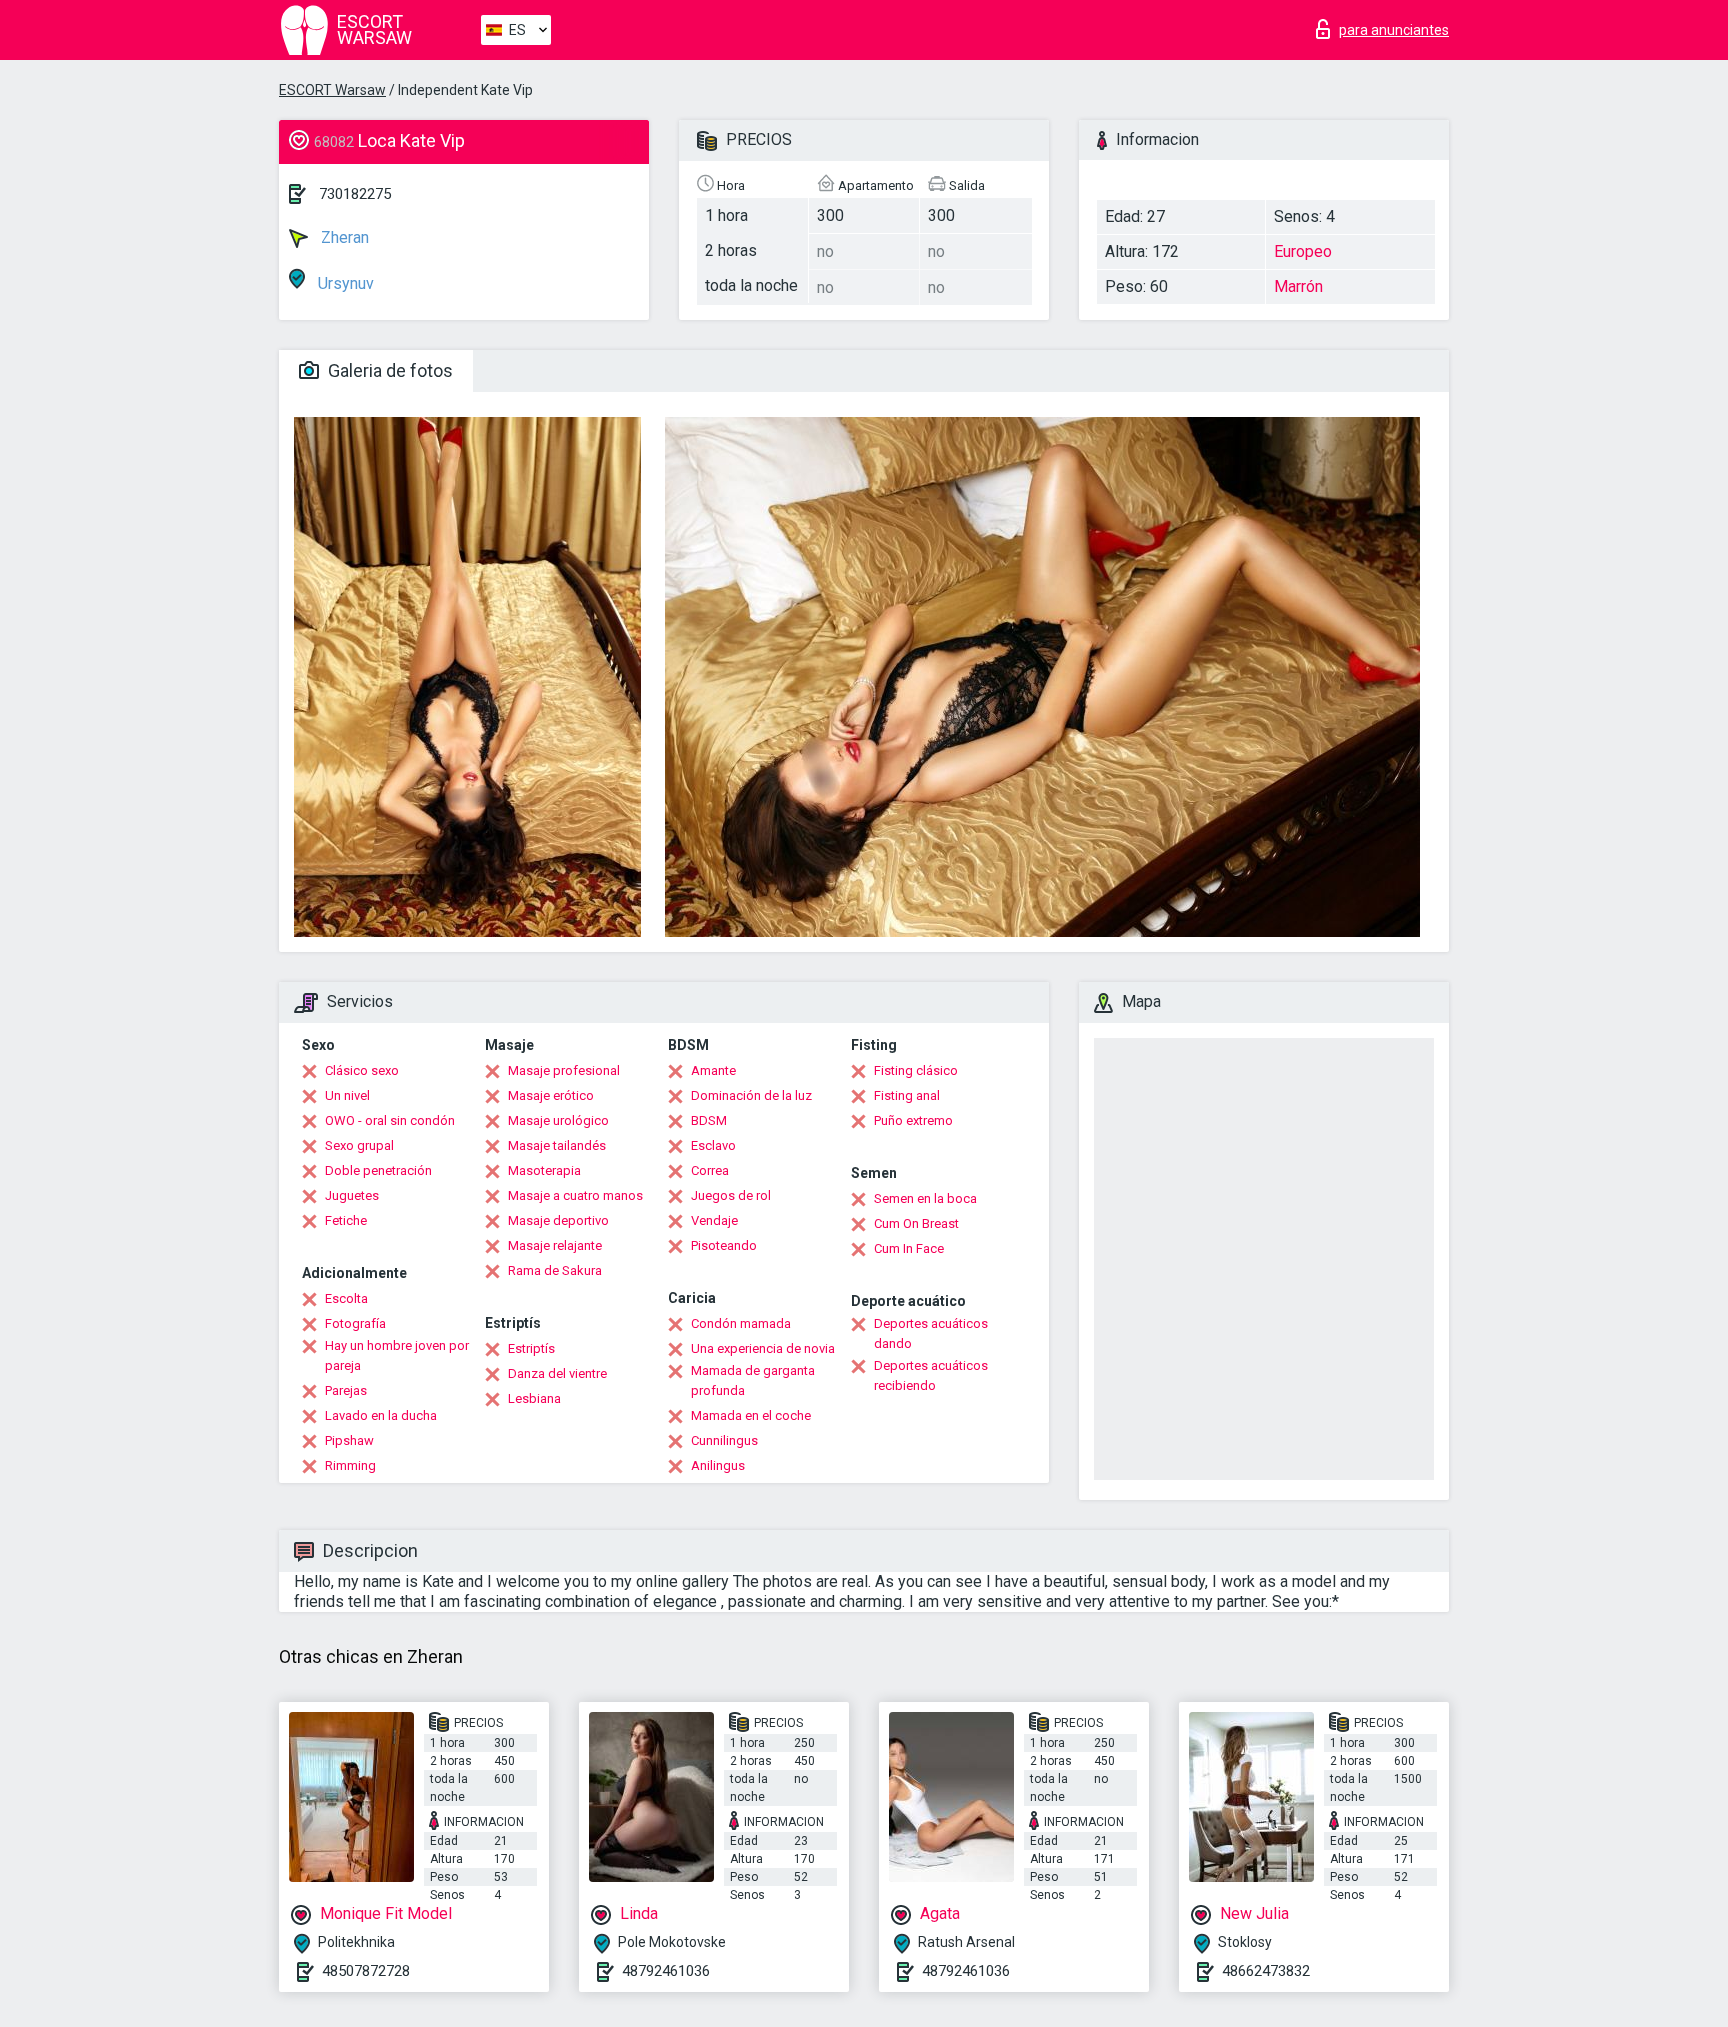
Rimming (350, 1465)
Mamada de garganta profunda (753, 1380)
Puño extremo (913, 1120)
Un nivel (347, 1095)
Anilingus (718, 1465)
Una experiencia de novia (763, 1348)
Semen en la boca (925, 1198)
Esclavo (713, 1145)
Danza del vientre (557, 1373)
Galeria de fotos (388, 370)
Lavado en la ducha (381, 1415)
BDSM (709, 1120)
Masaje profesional (564, 1070)
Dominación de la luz (751, 1095)
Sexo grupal (359, 1145)
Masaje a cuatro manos (575, 1195)
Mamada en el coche (751, 1415)
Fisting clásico (916, 1070)
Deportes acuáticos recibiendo (931, 1375)
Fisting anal (907, 1095)
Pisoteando (724, 1245)
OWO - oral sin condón (390, 1120)
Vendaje (714, 1220)
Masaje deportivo (558, 1220)
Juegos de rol (731, 1195)
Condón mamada (741, 1323)
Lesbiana (534, 1398)
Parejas (346, 1390)
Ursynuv (344, 283)
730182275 (355, 194)
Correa (710, 1170)
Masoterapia (544, 1170)
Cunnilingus (724, 1440)
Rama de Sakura (555, 1270)
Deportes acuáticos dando (931, 1333)
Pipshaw (349, 1440)
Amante (713, 1070)
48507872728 (366, 1971)
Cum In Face (909, 1248)
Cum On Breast (916, 1223)
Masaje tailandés (557, 1145)
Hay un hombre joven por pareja (397, 1355)
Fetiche (346, 1220)
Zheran (343, 237)
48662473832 (1266, 1971)
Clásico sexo (362, 1070)
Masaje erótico (551, 1095)
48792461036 (666, 1971)
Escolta (346, 1298)
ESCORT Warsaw (332, 90)
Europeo (1303, 251)
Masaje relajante (555, 1245)
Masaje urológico (558, 1120)
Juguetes (352, 1195)
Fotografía (355, 1323)
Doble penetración (378, 1170)
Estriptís (531, 1348)
